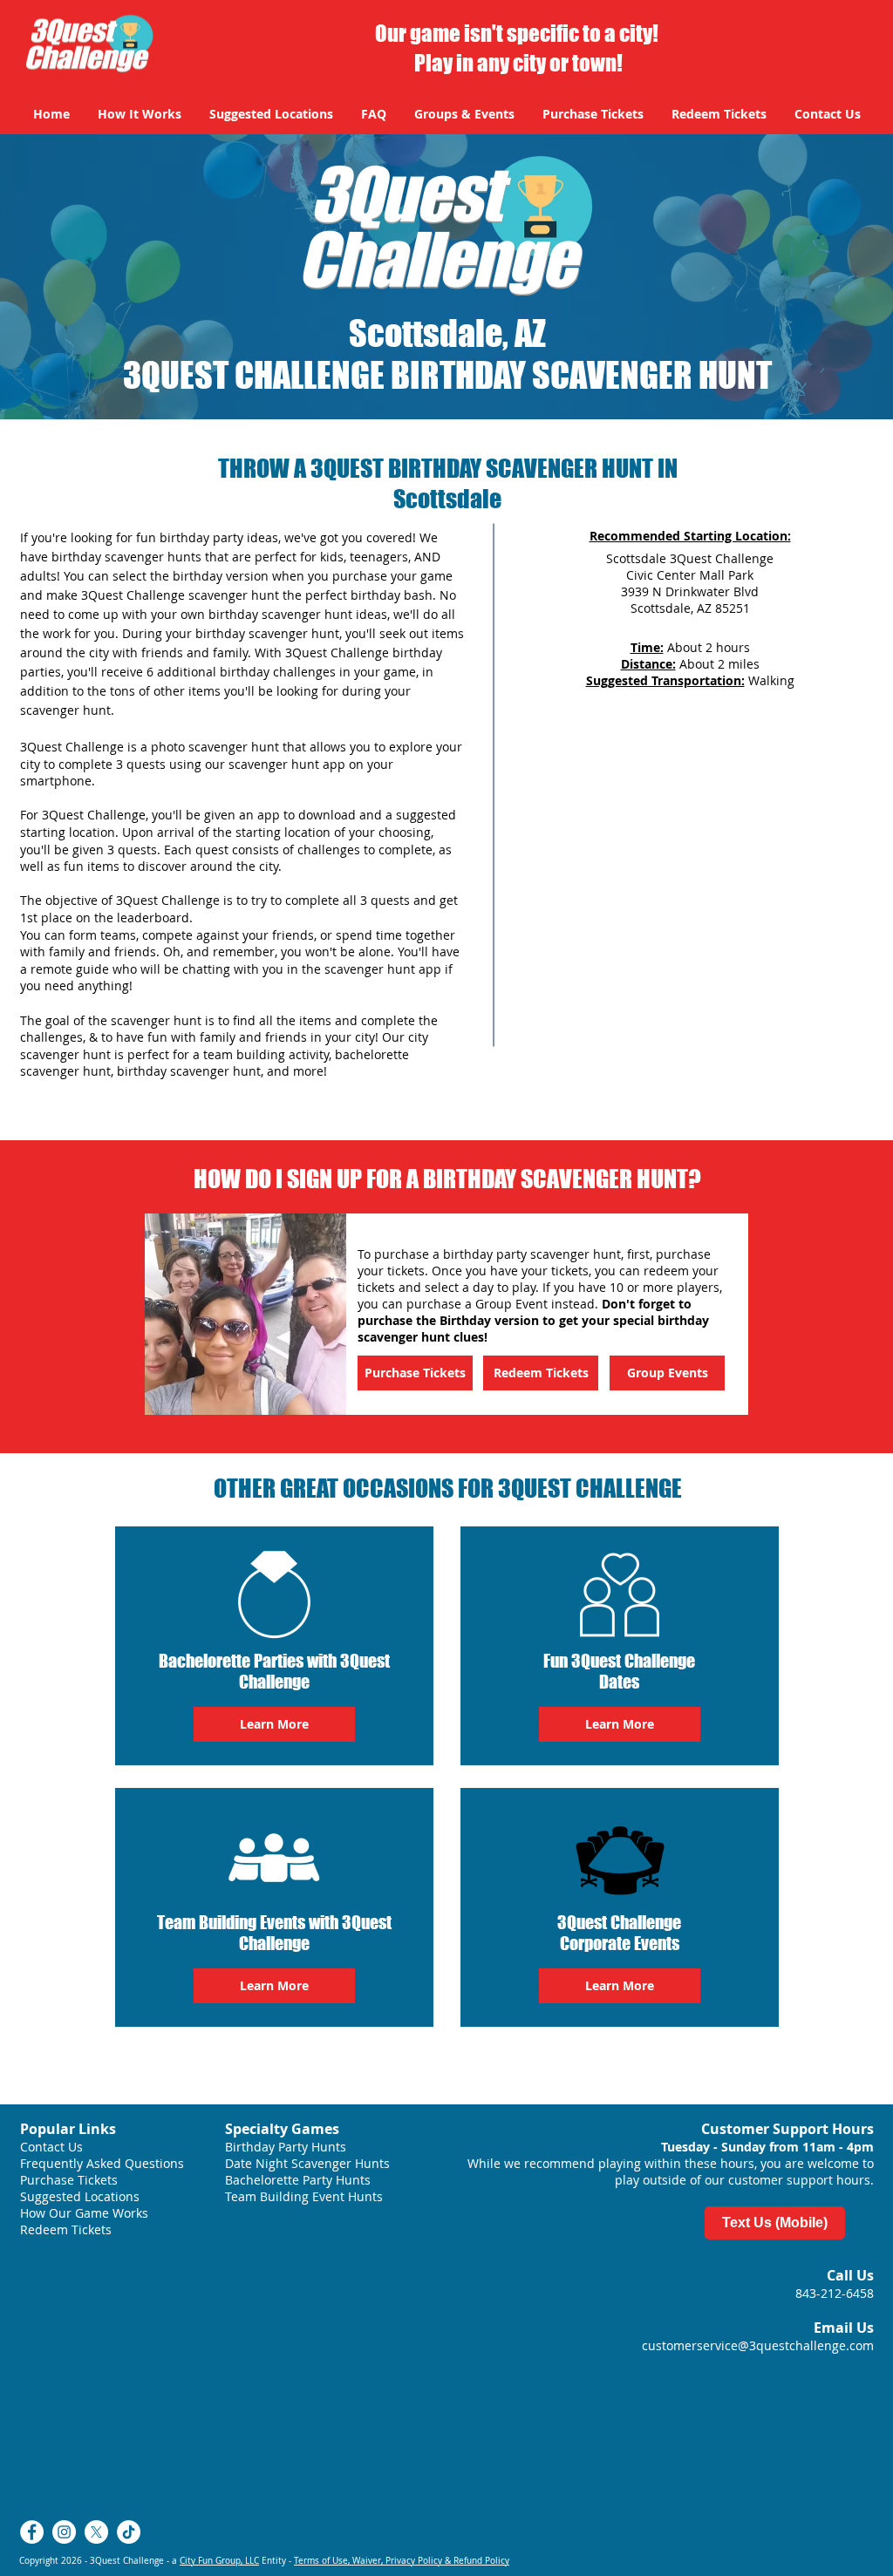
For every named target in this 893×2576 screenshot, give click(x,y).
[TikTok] (129, 2532)
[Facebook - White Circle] (32, 2532)
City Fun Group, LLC (219, 2561)
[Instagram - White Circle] (64, 2532)
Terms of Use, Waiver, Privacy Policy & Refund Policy (402, 2561)
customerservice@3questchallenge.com (758, 2345)
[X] (96, 2532)
